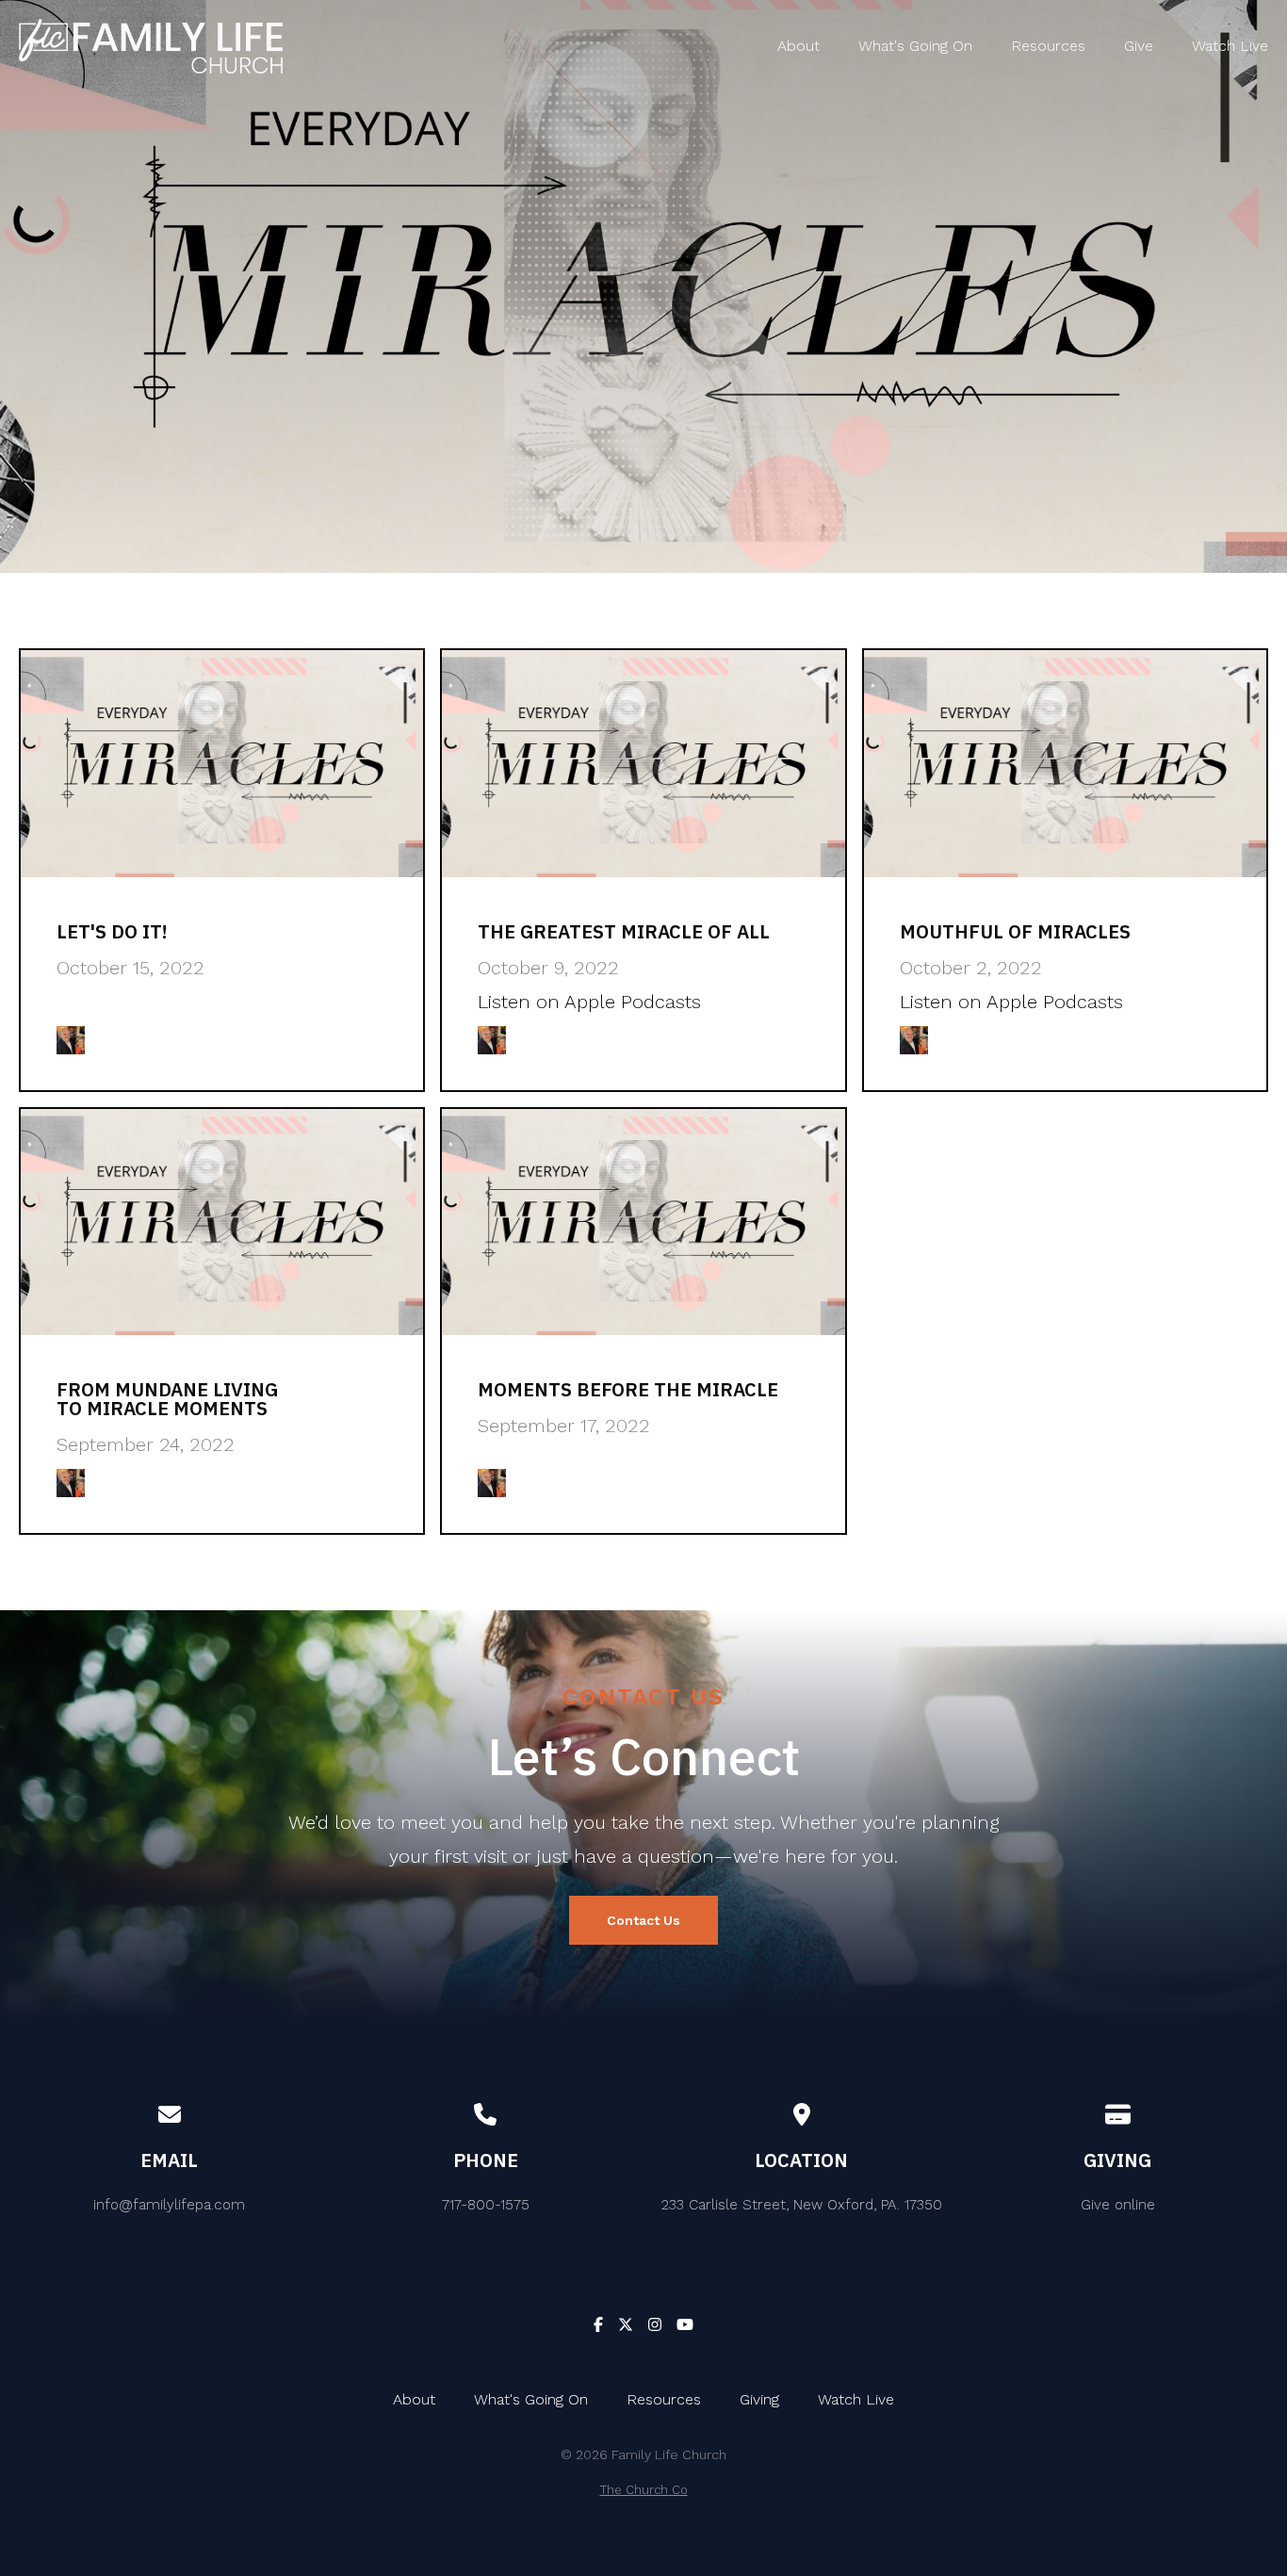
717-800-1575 (486, 2205)
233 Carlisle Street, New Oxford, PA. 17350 (802, 2205)
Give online (1118, 2205)
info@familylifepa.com (169, 2205)
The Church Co (644, 2490)
